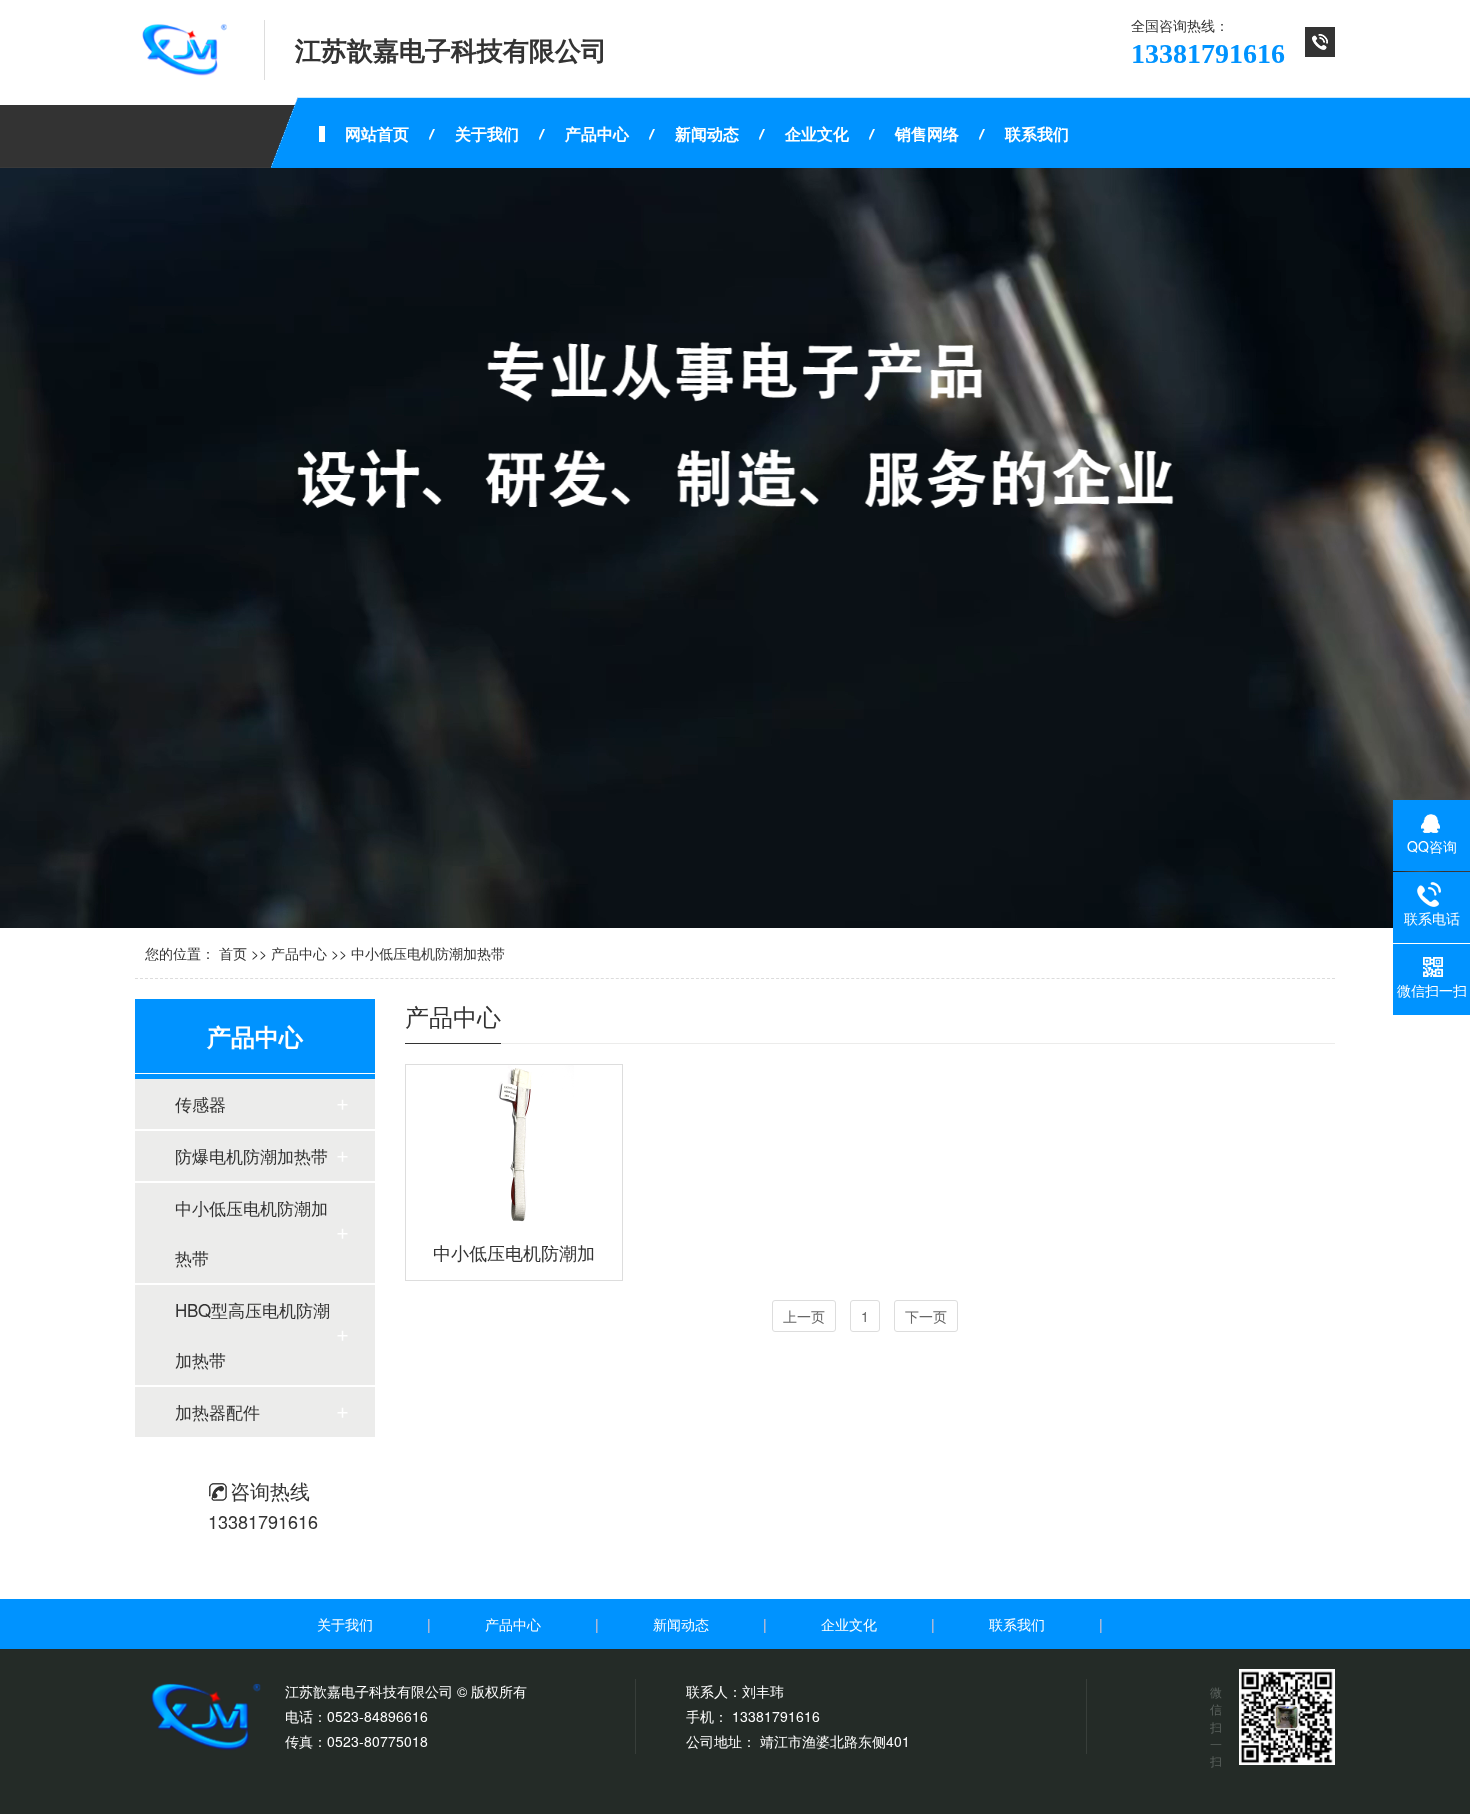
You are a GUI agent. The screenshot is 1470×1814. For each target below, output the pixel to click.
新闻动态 (681, 1624)
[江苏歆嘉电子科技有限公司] (184, 50)
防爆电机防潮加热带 (251, 1155)
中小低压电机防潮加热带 (428, 953)
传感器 (200, 1103)
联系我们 (1017, 1624)
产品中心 (299, 953)
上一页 (804, 1316)
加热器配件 (217, 1411)
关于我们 (345, 1624)
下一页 (926, 1316)
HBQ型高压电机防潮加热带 (252, 1334)
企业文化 (849, 1624)
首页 (233, 953)
